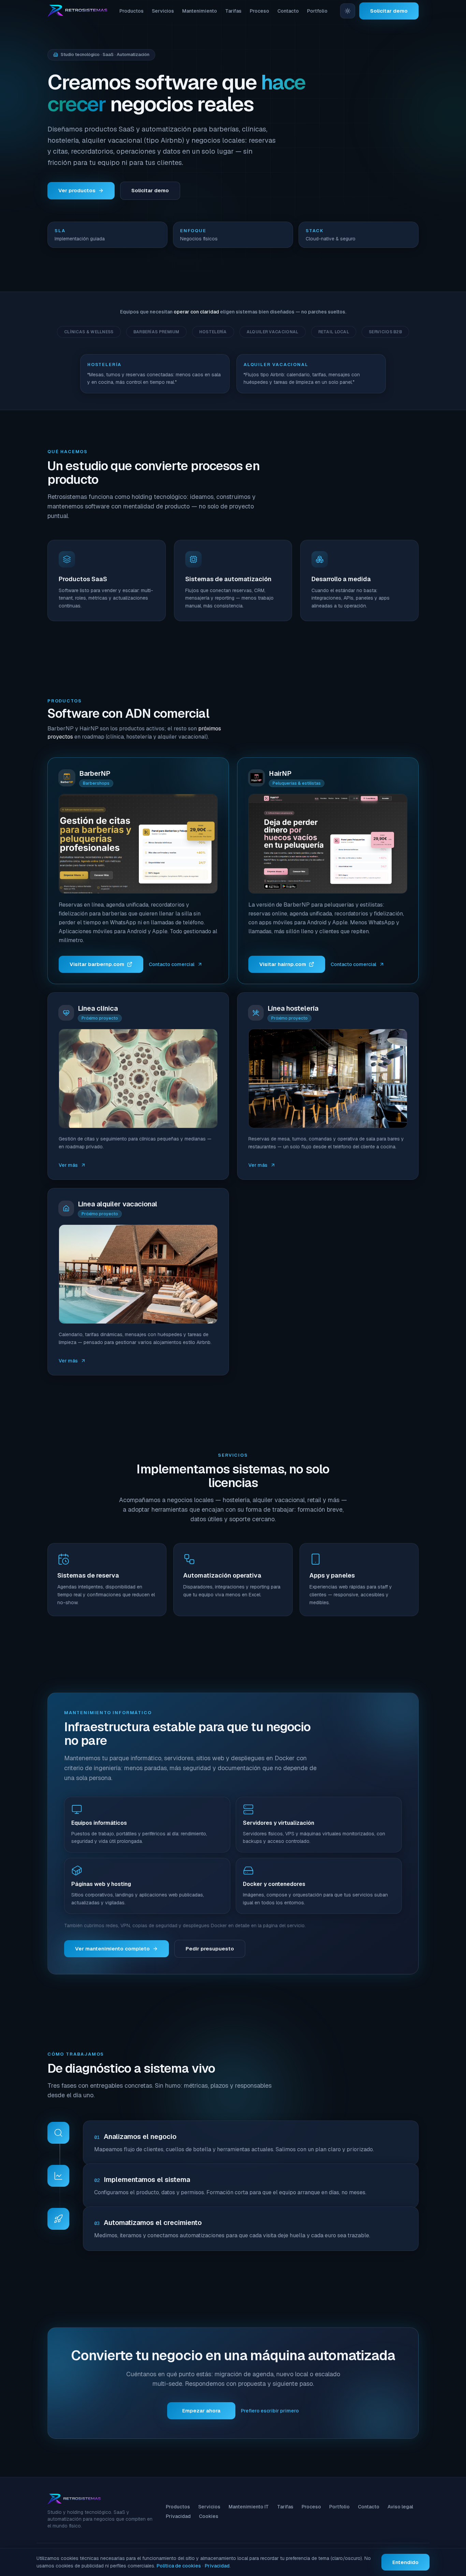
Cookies (209, 2516)
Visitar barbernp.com (97, 964)
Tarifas (233, 11)
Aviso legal (400, 2507)
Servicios (163, 11)
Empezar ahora (201, 2411)
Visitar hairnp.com (283, 964)
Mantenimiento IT (249, 2507)
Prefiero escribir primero (270, 2411)
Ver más (68, 1165)
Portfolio (317, 11)
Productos (132, 11)
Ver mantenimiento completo (112, 1949)
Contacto (288, 11)
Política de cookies (179, 2566)
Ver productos (77, 190)
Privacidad (178, 2516)
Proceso (259, 11)
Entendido (405, 2562)
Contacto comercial (172, 964)
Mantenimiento (200, 11)
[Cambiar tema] (348, 11)
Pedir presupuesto (210, 1949)
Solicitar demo (389, 11)
